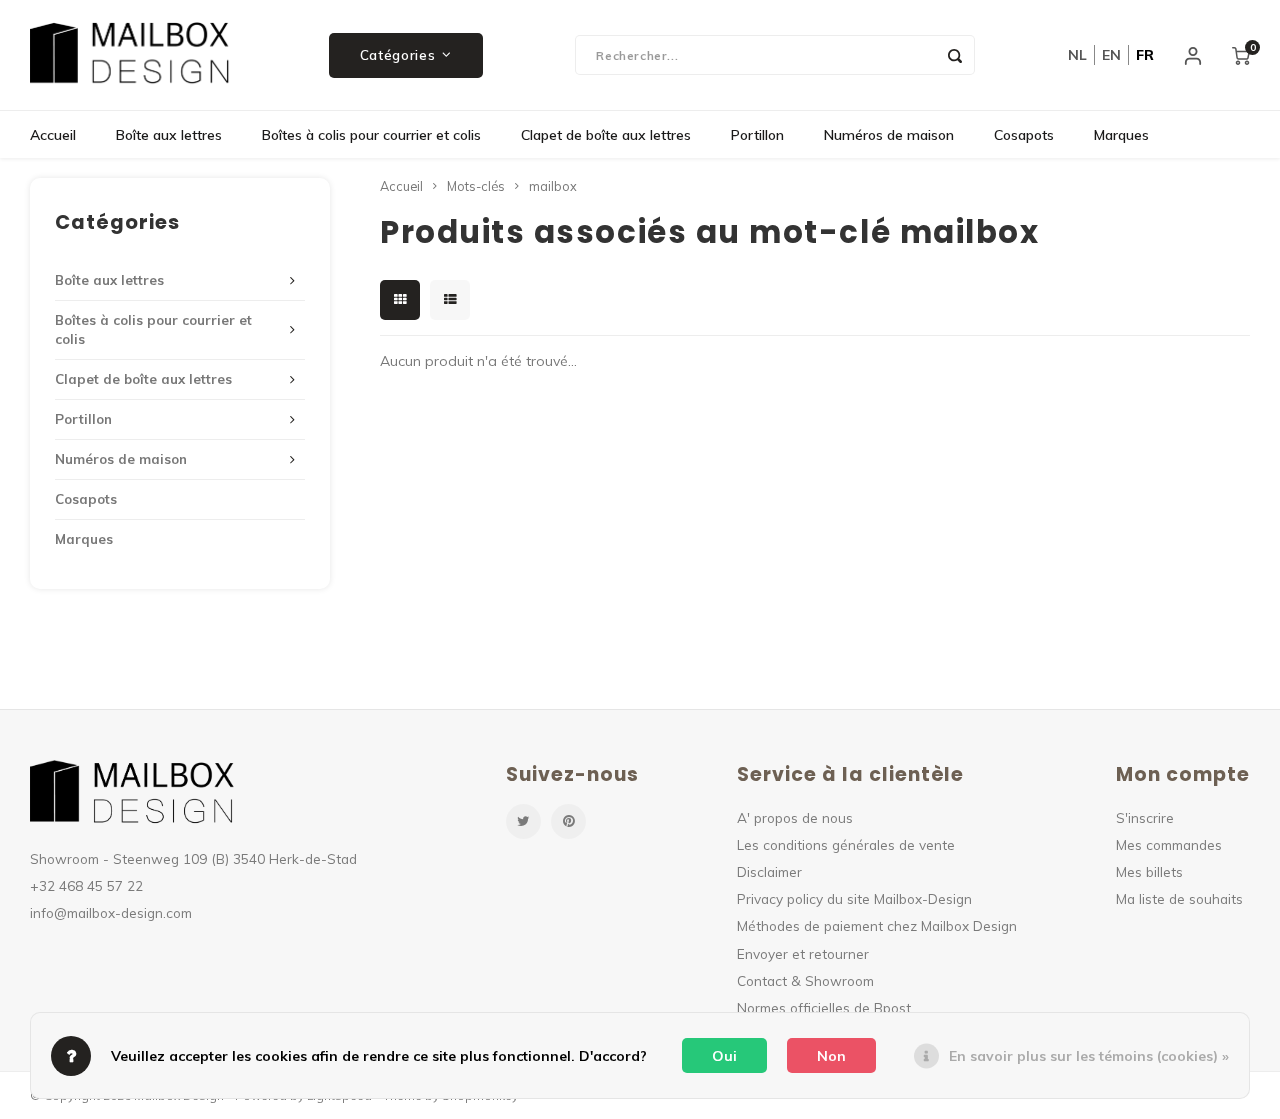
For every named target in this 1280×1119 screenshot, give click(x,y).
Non (831, 1056)
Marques (1121, 135)
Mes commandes (1169, 844)
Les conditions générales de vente (846, 844)
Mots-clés (476, 186)
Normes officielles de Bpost (824, 1007)
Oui (724, 1056)
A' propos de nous (795, 817)
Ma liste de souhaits (1179, 898)
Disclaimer (769, 871)
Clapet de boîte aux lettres (606, 135)
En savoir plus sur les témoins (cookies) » (1089, 1056)
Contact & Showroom (805, 980)
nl (1077, 55)
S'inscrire (1145, 817)
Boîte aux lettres (169, 135)
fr (1145, 55)
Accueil (53, 135)
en (1111, 55)
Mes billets (1149, 871)
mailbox (553, 186)
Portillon (757, 135)
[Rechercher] (955, 55)
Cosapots (1024, 135)
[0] (1241, 55)
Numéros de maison (889, 135)
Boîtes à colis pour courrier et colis (371, 135)
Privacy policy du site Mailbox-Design (854, 898)
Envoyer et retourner (803, 953)
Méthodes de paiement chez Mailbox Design (877, 925)
